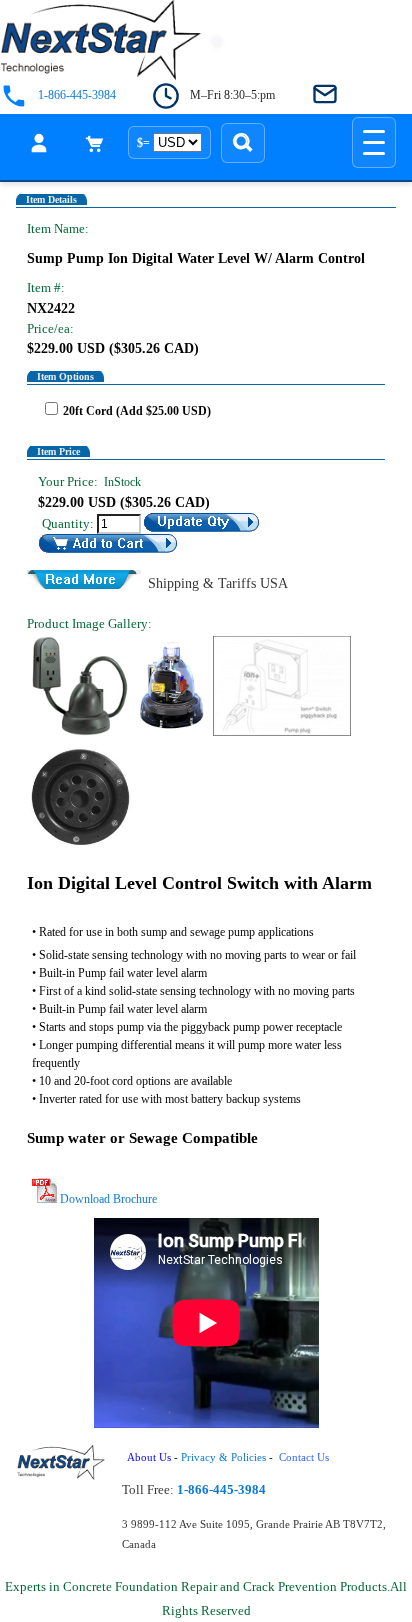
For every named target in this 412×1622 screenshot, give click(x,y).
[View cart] (95, 143)
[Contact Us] (325, 95)
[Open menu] (374, 142)
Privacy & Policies (223, 1457)
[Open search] (243, 143)
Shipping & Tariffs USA (218, 582)
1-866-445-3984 (77, 95)
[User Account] (39, 143)
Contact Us (305, 1457)
